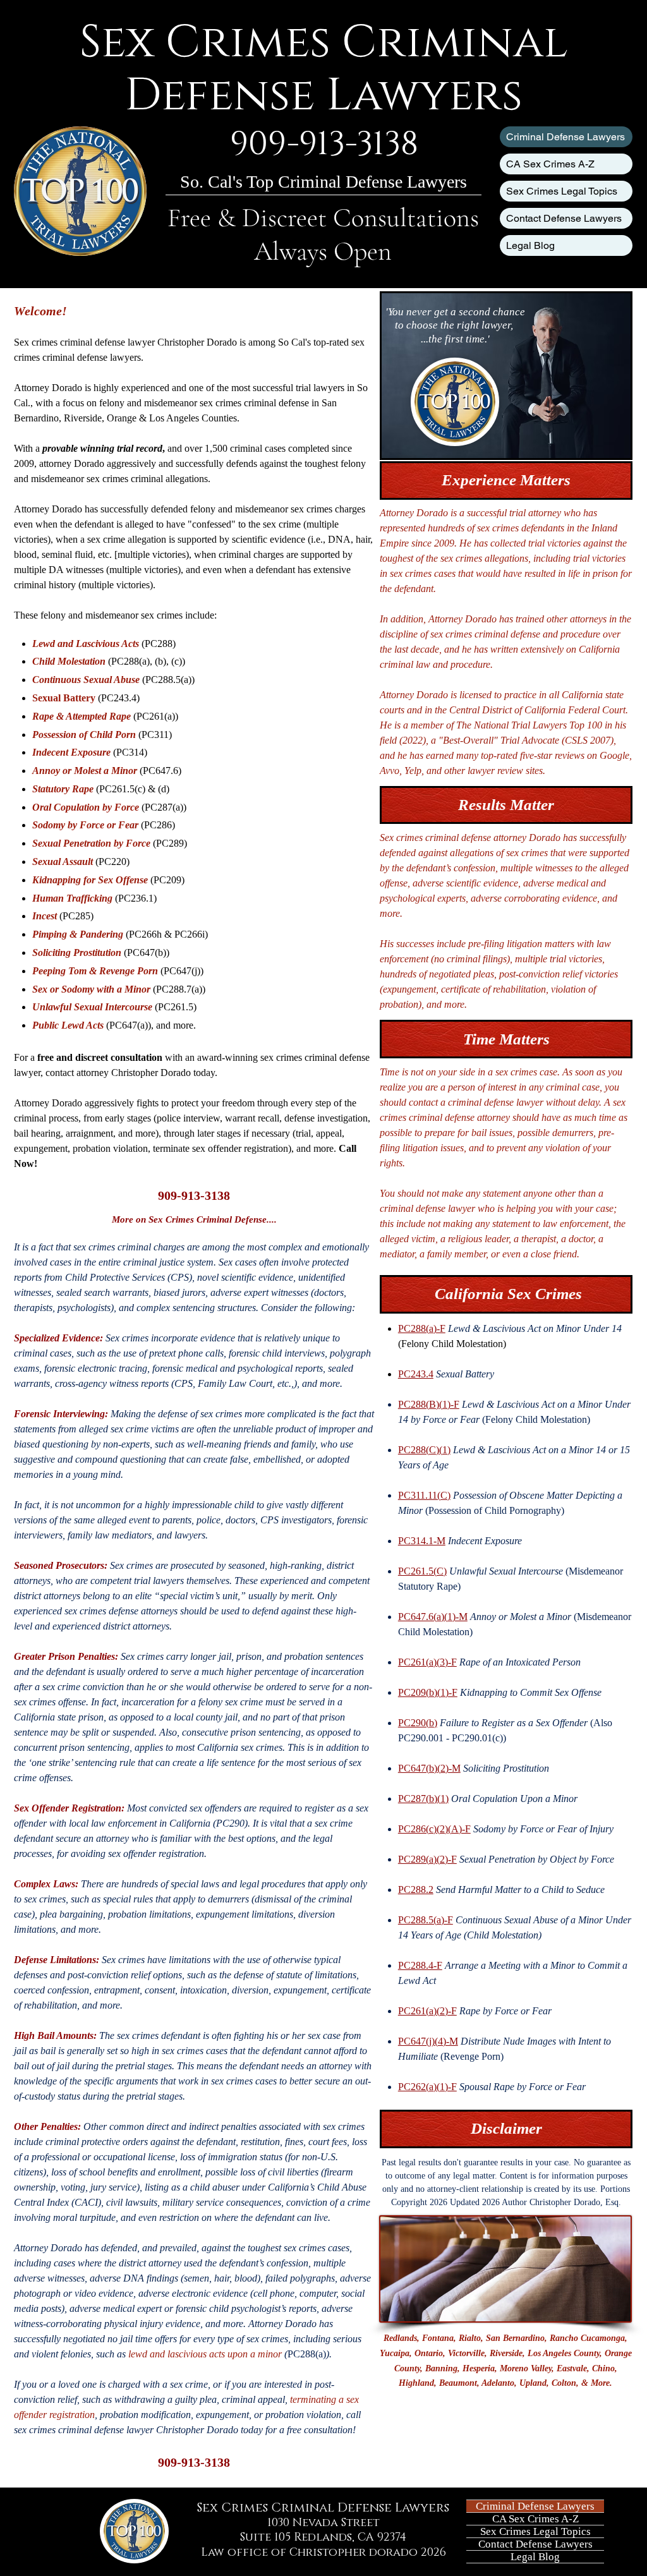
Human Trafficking (72, 898)
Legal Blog (530, 245)
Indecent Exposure (71, 752)
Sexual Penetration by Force (91, 843)
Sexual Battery (64, 698)
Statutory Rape (63, 789)
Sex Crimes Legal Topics (562, 191)
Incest (45, 916)
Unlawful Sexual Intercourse (92, 1007)
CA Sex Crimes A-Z (550, 164)
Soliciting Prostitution (77, 952)
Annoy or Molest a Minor (85, 771)
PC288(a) (130, 661)
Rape (43, 716)
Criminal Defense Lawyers (565, 137)
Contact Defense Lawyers (564, 218)
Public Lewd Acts (68, 1025)
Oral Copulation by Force (86, 807)
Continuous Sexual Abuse (86, 680)
